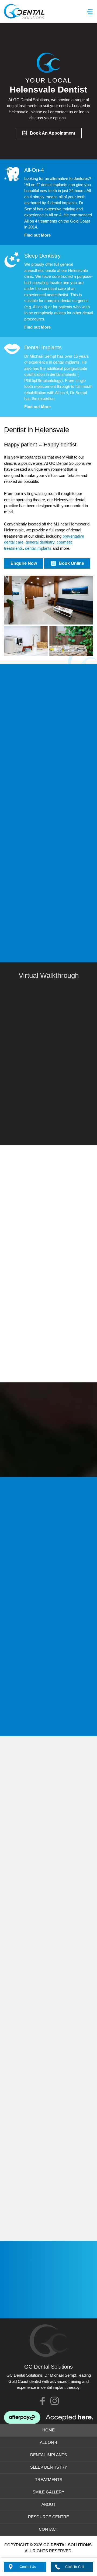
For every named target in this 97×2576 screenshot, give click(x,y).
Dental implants (25, 766)
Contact (48, 2529)
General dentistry (27, 839)
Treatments (49, 2480)
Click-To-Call (75, 2567)
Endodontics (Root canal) (34, 817)
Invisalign (20, 807)
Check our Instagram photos (55, 2401)
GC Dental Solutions (24, 12)
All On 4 (48, 2442)
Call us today (41, 1456)
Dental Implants (48, 2455)
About (48, 2504)
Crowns (18, 786)
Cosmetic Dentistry (52, 797)
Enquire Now (24, 563)
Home (48, 2430)
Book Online (71, 563)
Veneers (19, 797)
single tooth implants (52, 1234)
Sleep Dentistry (49, 2467)
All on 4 (18, 776)
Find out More (37, 235)
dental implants (38, 548)
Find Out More (25, 864)
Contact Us (28, 2567)
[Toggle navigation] (90, 12)
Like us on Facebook (42, 2401)
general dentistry (40, 542)
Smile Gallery (48, 2492)
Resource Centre (48, 2517)
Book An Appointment (53, 133)
